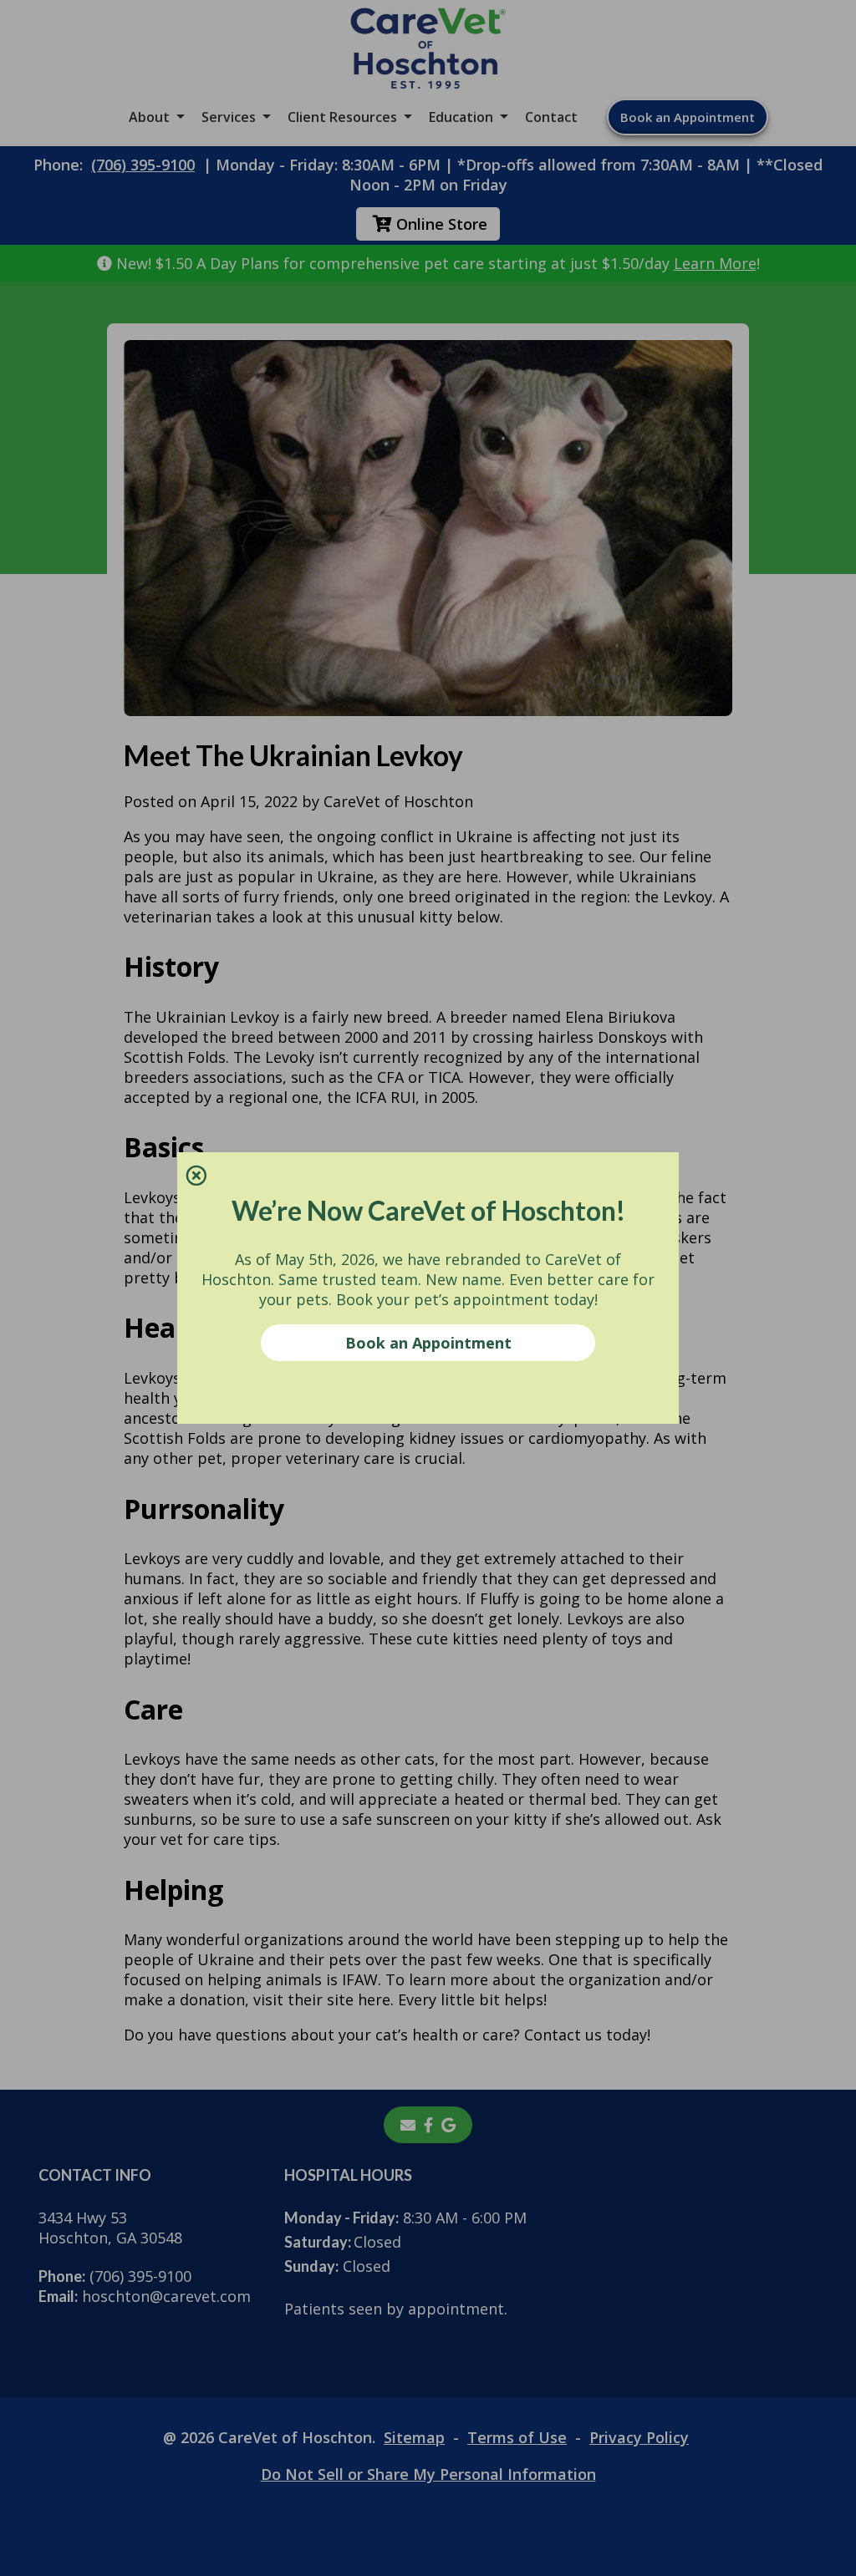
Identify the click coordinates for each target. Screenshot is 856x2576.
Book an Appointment (428, 1343)
